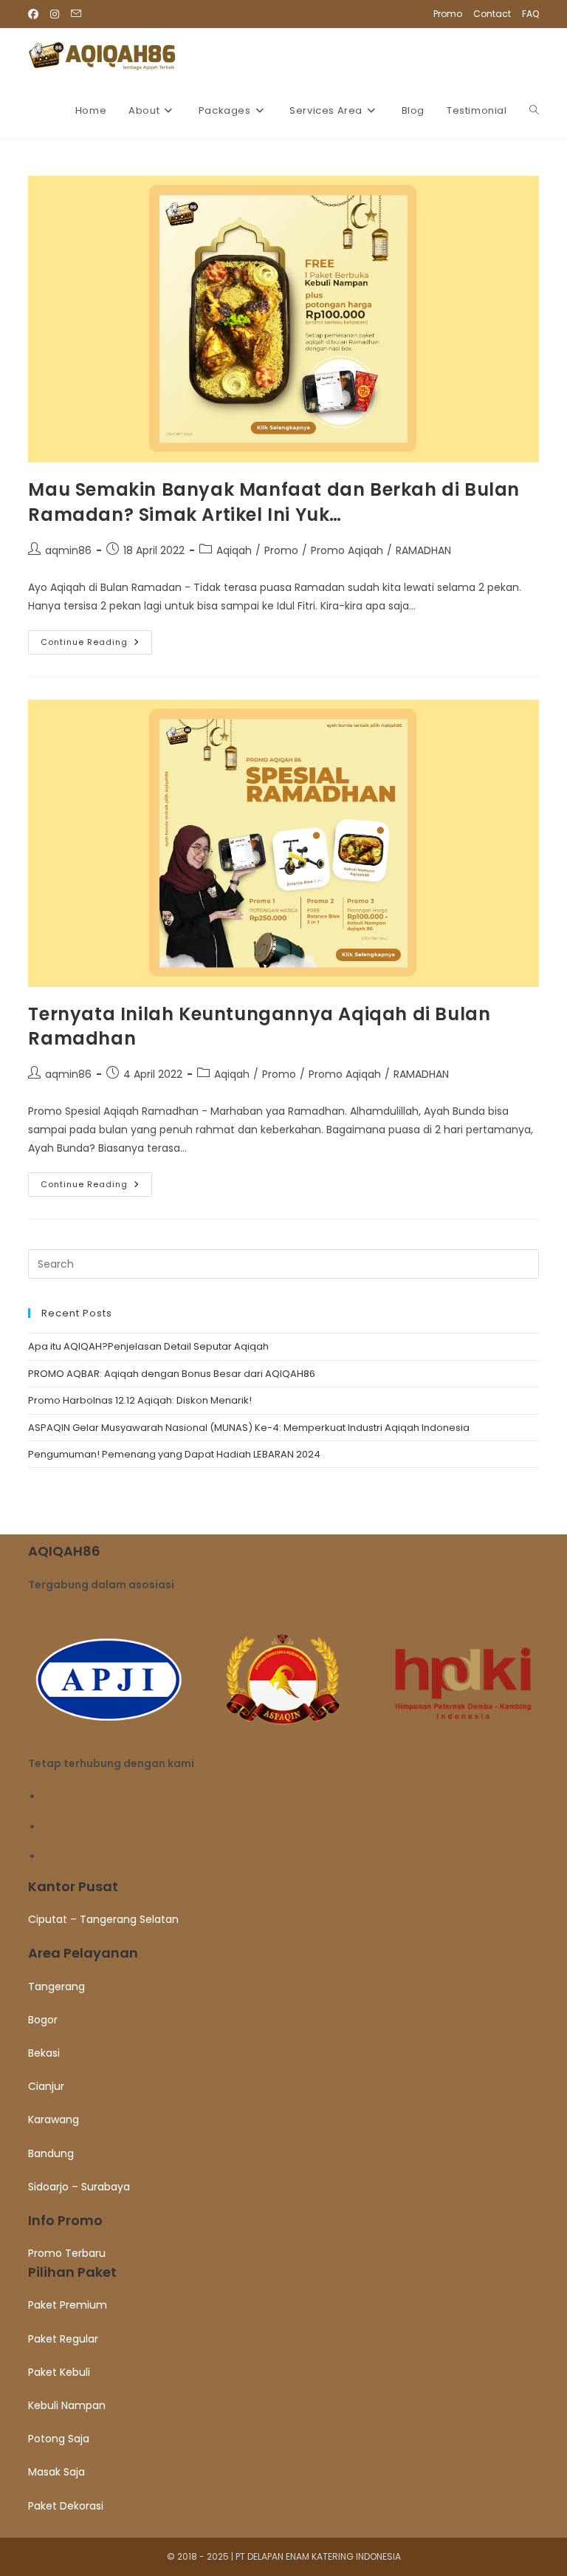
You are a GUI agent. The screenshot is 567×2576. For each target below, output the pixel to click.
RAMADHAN (423, 550)
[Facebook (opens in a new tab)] (36, 14)
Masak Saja (56, 2472)
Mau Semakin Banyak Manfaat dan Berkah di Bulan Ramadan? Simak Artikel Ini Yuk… (274, 502)
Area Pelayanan (83, 1953)
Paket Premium (68, 2305)
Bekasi (44, 2053)
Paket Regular (63, 2339)
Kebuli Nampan (67, 2405)
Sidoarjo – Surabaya (79, 2187)
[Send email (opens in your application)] (76, 14)
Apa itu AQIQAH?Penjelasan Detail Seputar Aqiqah (148, 1346)
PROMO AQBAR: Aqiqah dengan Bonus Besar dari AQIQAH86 (172, 1374)
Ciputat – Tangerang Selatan (103, 1919)
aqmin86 (68, 550)
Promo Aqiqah (347, 550)
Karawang (54, 2119)
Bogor (43, 2020)
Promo (448, 14)
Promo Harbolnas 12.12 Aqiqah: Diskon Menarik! (140, 1400)
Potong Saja (59, 2439)
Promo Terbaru (67, 2253)
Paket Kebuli (59, 2372)
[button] (283, 1886)
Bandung (51, 2153)
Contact (492, 14)
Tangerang (56, 1986)
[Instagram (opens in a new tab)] (55, 14)
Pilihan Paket (72, 2272)
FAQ (530, 14)
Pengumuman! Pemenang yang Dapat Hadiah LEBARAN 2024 (174, 1454)
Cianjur (46, 2086)
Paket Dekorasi (66, 2506)
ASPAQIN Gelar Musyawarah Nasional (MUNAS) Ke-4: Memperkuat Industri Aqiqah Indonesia (249, 1428)
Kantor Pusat (73, 1886)
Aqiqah (234, 550)
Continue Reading (96, 645)
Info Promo (65, 2220)
